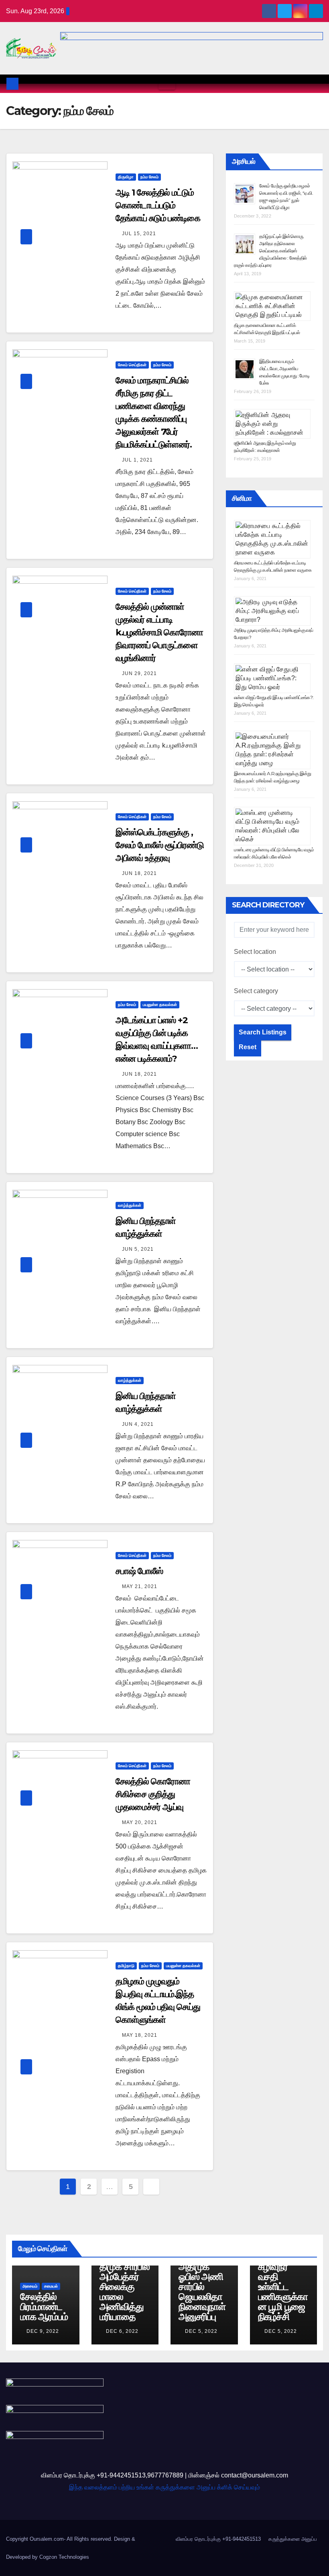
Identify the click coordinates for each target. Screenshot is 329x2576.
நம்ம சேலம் (149, 177)
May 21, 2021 (140, 1586)
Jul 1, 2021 (137, 460)
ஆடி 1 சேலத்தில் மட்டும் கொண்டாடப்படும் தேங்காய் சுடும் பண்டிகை (158, 205)
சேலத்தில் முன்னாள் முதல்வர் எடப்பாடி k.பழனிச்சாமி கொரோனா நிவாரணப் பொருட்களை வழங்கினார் (159, 632)
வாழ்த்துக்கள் (130, 1205)
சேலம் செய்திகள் (132, 365)
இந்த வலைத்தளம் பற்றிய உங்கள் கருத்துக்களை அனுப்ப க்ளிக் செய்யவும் (164, 2487)
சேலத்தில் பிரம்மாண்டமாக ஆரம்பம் (44, 2307)
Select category (256, 991)
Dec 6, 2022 (122, 2331)
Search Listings (263, 1032)
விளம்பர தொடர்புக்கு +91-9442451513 (218, 2539)
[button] (317, 84)
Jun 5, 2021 (138, 1249)
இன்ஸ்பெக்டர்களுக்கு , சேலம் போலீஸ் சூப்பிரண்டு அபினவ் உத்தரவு (160, 845)
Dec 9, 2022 (43, 2331)
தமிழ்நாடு (126, 1966)
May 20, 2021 (140, 1822)
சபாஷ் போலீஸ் (139, 1571)
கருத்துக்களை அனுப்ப (293, 2539)
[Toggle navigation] (167, 84)
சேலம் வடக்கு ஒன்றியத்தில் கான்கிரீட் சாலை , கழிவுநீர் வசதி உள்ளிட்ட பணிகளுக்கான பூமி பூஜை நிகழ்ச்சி (283, 2272)
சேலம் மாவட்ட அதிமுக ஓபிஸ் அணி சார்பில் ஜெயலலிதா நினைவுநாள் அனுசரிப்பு (204, 2287)
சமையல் (51, 2286)
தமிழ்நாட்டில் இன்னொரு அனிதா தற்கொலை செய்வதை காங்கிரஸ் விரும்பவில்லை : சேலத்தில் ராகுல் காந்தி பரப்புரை (270, 251)
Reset (248, 1047)
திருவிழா (126, 177)
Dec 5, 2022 (201, 2331)
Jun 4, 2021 (138, 1424)
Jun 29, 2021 (139, 673)
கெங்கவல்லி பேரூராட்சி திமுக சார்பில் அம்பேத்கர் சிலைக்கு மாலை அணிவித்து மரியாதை (125, 2282)
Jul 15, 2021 (139, 234)
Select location (255, 952)
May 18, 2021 (140, 2035)
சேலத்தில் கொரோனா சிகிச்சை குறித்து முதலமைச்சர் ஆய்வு (153, 1794)
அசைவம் (30, 2286)
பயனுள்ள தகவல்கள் (160, 1005)
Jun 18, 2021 (139, 873)
